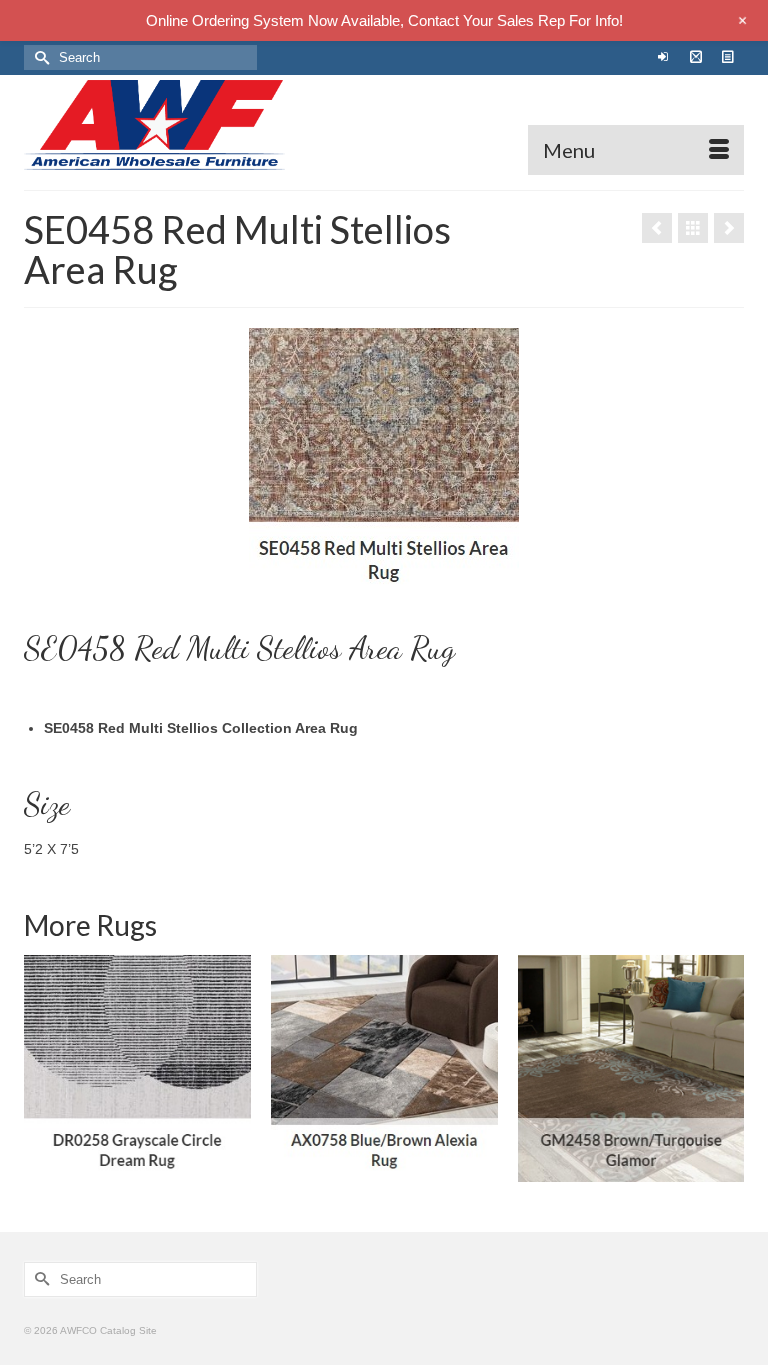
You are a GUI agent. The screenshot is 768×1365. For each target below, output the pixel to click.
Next (726, 1068)
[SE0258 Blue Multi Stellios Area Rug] (657, 228)
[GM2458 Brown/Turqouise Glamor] (631, 1068)
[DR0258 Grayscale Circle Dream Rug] (137, 1068)
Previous (41, 1068)
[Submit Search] (39, 57)
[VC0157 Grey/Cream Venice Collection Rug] (729, 228)
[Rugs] (693, 228)
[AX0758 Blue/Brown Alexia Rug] (384, 1068)
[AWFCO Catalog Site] (384, 125)
